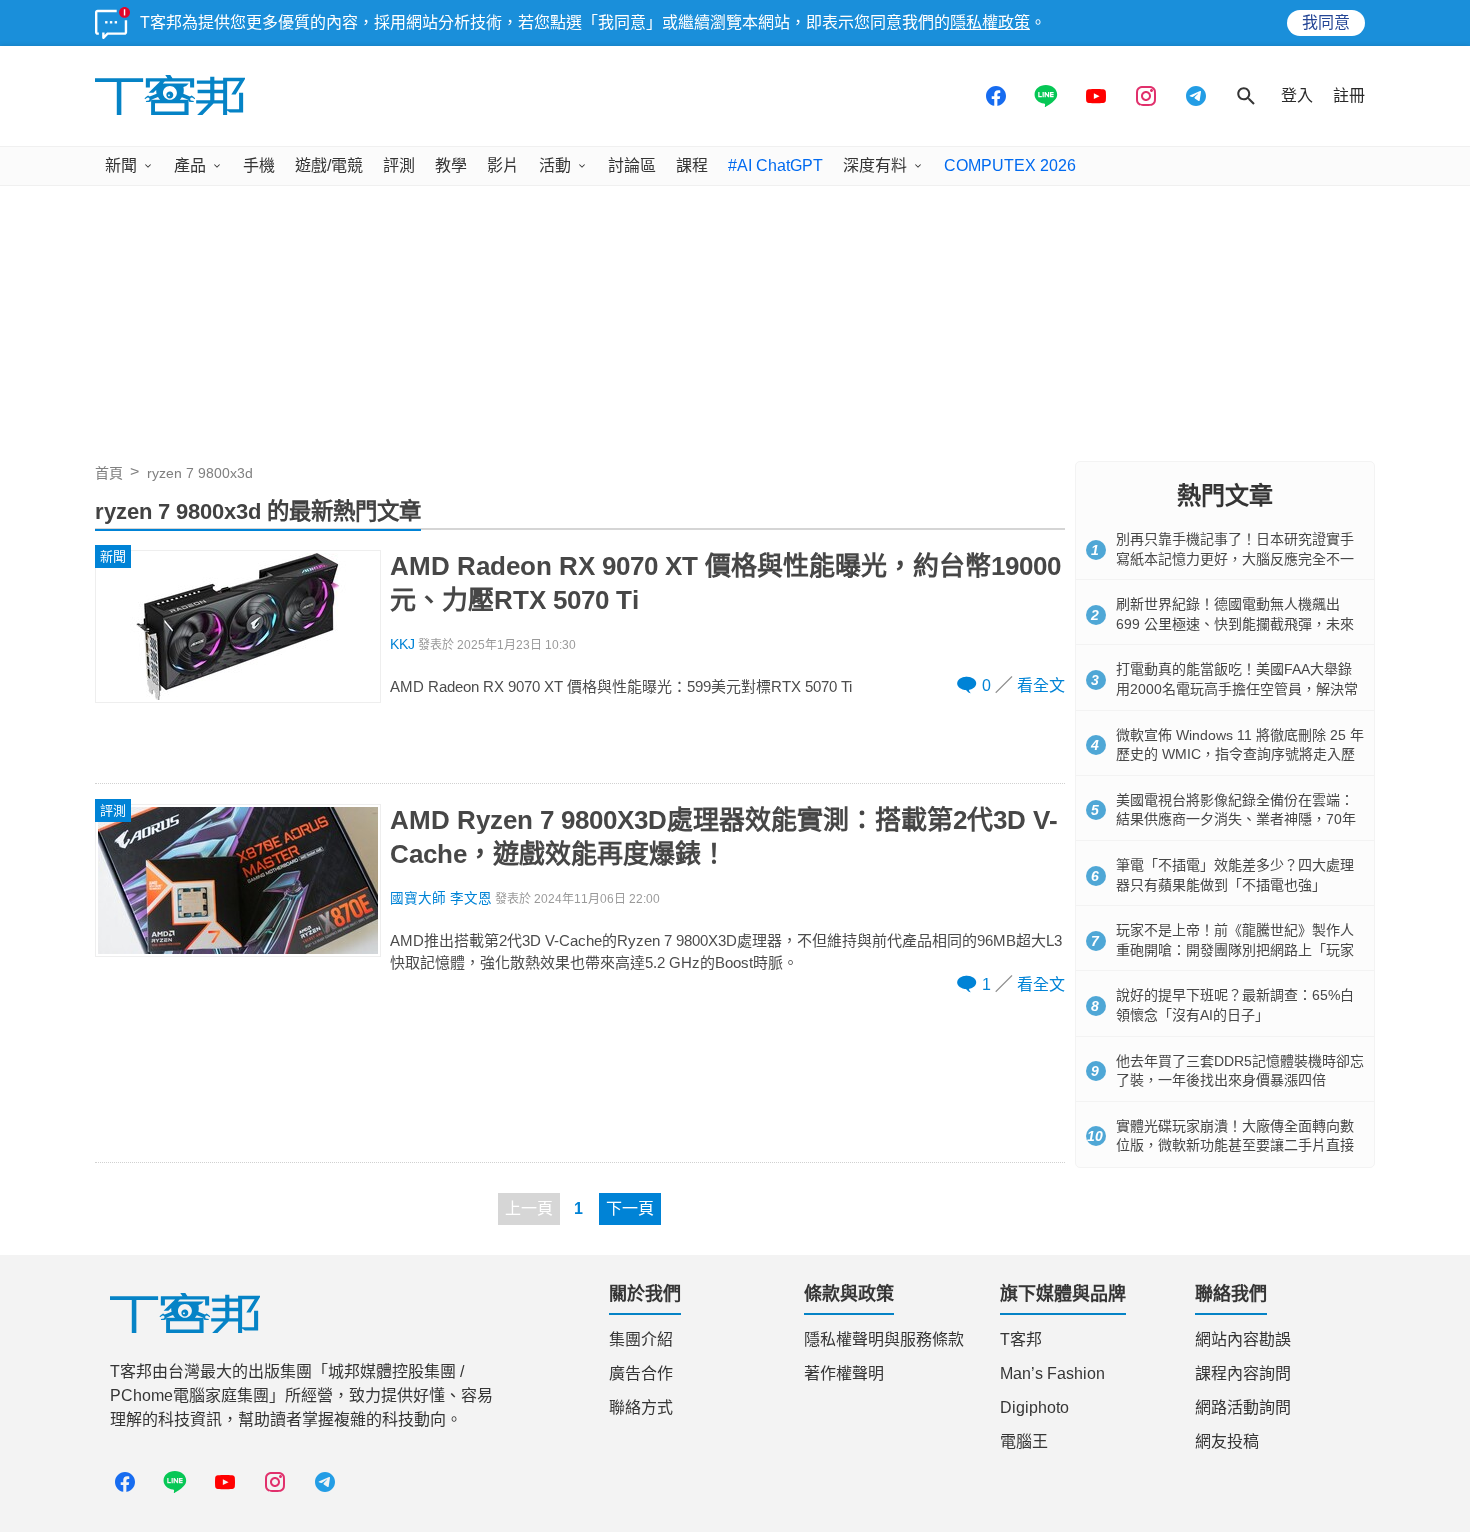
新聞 (121, 165)
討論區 (632, 165)
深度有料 (875, 165)
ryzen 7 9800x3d (200, 473)
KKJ (402, 644)
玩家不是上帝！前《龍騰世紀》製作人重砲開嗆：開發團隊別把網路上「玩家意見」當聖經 (1235, 949)
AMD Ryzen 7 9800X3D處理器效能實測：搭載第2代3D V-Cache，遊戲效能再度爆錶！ (724, 837)
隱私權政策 (990, 22)
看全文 (1041, 685)
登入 (1297, 95)
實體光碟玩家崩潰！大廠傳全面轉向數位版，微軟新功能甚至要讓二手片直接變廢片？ (1235, 1145)
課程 (692, 165)
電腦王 (1024, 1441)
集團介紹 (641, 1339)
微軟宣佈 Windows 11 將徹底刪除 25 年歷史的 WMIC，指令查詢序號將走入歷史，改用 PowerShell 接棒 (1240, 754)
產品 (190, 165)
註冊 (1349, 95)
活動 (555, 165)
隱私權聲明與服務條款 (884, 1339)
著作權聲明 (844, 1373)
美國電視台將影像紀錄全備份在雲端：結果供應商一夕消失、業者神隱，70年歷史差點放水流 (1236, 819)
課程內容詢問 (1243, 1373)
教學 (451, 165)
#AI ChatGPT (775, 165)
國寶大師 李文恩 (441, 898)
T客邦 (1021, 1339)
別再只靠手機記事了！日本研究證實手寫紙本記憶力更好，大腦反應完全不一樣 (1235, 558)
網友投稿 (1227, 1441)
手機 (259, 165)
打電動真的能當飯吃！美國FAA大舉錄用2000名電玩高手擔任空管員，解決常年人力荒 (1237, 688)
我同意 (1326, 22)
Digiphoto (1034, 1407)
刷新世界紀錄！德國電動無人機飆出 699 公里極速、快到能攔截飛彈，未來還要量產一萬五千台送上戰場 (1235, 623)
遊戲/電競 (329, 165)
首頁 (109, 473)
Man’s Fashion (1052, 1373)
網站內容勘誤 (1243, 1339)
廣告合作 (641, 1373)
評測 (399, 165)
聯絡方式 (641, 1407)
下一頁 (630, 1208)
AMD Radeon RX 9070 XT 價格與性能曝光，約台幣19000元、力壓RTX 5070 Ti (725, 583)
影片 (503, 165)
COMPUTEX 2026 (1010, 165)
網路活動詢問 (1243, 1407)
